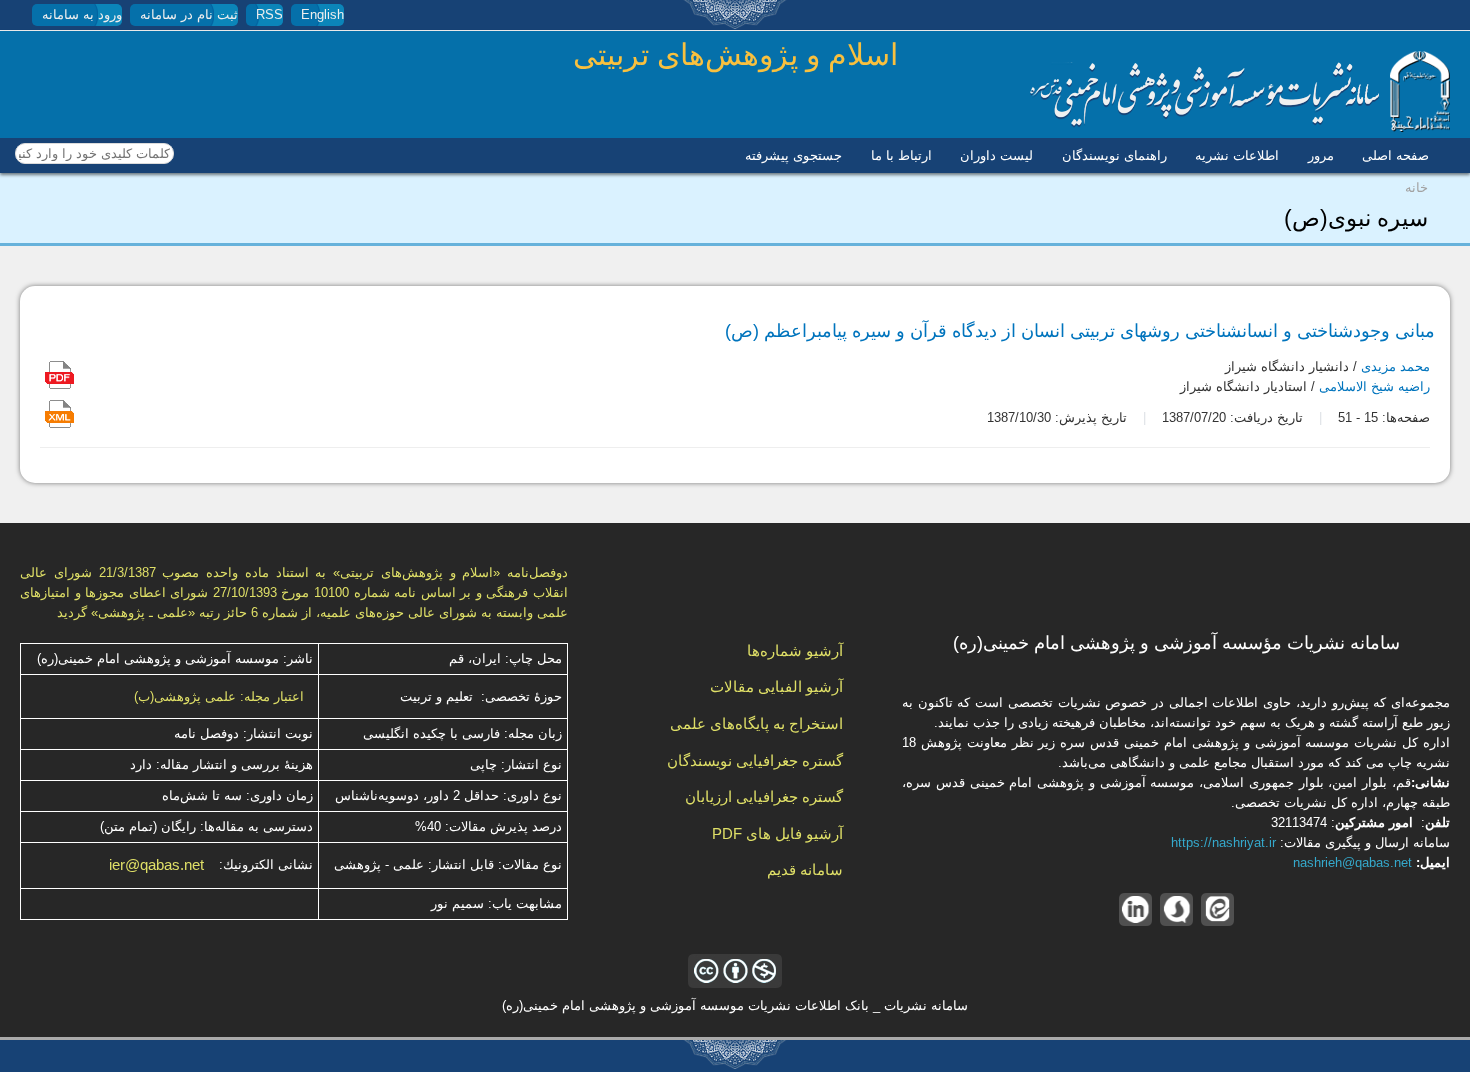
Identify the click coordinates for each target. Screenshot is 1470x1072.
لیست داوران (996, 155)
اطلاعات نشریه (1237, 155)
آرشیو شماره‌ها (795, 650)
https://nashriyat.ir (1223, 842)
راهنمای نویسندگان (1114, 155)
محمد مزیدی (1395, 366)
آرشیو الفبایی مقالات (776, 686)
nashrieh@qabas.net (1352, 862)
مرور (1321, 155)
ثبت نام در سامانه (189, 14)
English (322, 14)
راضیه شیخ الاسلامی (1374, 386)
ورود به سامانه (82, 14)
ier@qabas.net (156, 865)
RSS (269, 14)
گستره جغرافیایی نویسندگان (755, 760)
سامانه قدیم (805, 869)
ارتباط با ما (901, 155)
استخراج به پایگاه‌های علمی (756, 723)
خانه (1416, 187)
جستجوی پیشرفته (793, 155)
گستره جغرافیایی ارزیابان (764, 796)
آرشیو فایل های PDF (777, 833)
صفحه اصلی (1395, 155)
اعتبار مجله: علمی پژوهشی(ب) (219, 696)
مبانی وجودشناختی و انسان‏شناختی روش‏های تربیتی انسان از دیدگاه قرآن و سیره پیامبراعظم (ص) (1080, 331)
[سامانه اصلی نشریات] (1240, 127)
